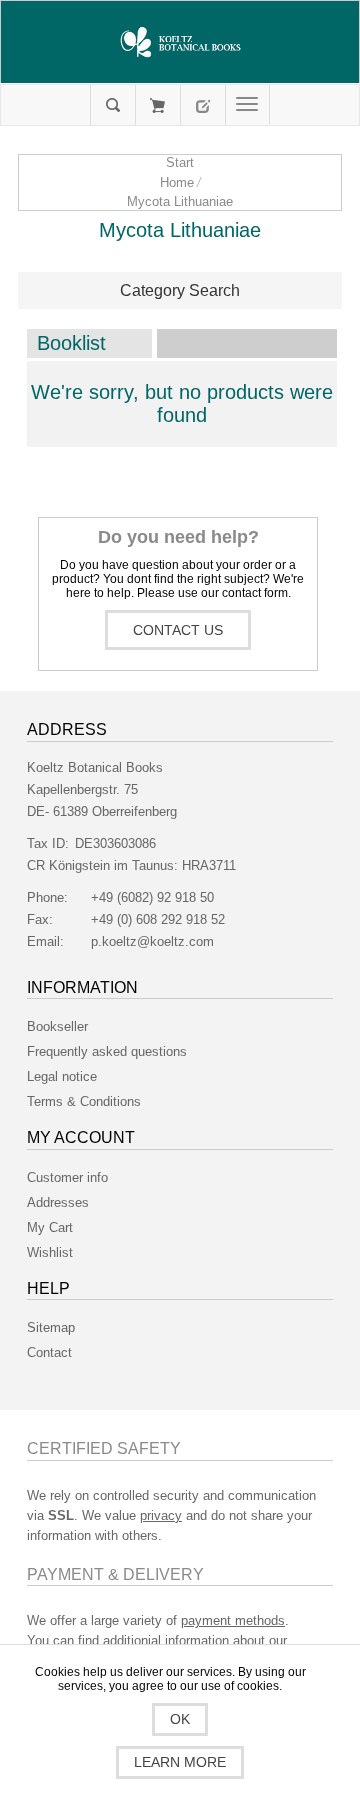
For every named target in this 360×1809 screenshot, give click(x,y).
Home (177, 182)
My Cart (157, 105)
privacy (161, 1515)
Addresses (58, 1202)
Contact (49, 1352)
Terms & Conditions (84, 1101)
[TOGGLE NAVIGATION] (247, 105)
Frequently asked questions (107, 1051)
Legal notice (62, 1076)
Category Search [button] (180, 290)
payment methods (233, 1620)
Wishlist (50, 1252)
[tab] (180, 291)
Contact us (178, 630)
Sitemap (51, 1327)
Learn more (180, 1762)
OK (180, 1719)
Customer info (67, 1177)
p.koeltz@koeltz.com (152, 941)
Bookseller (57, 1026)
